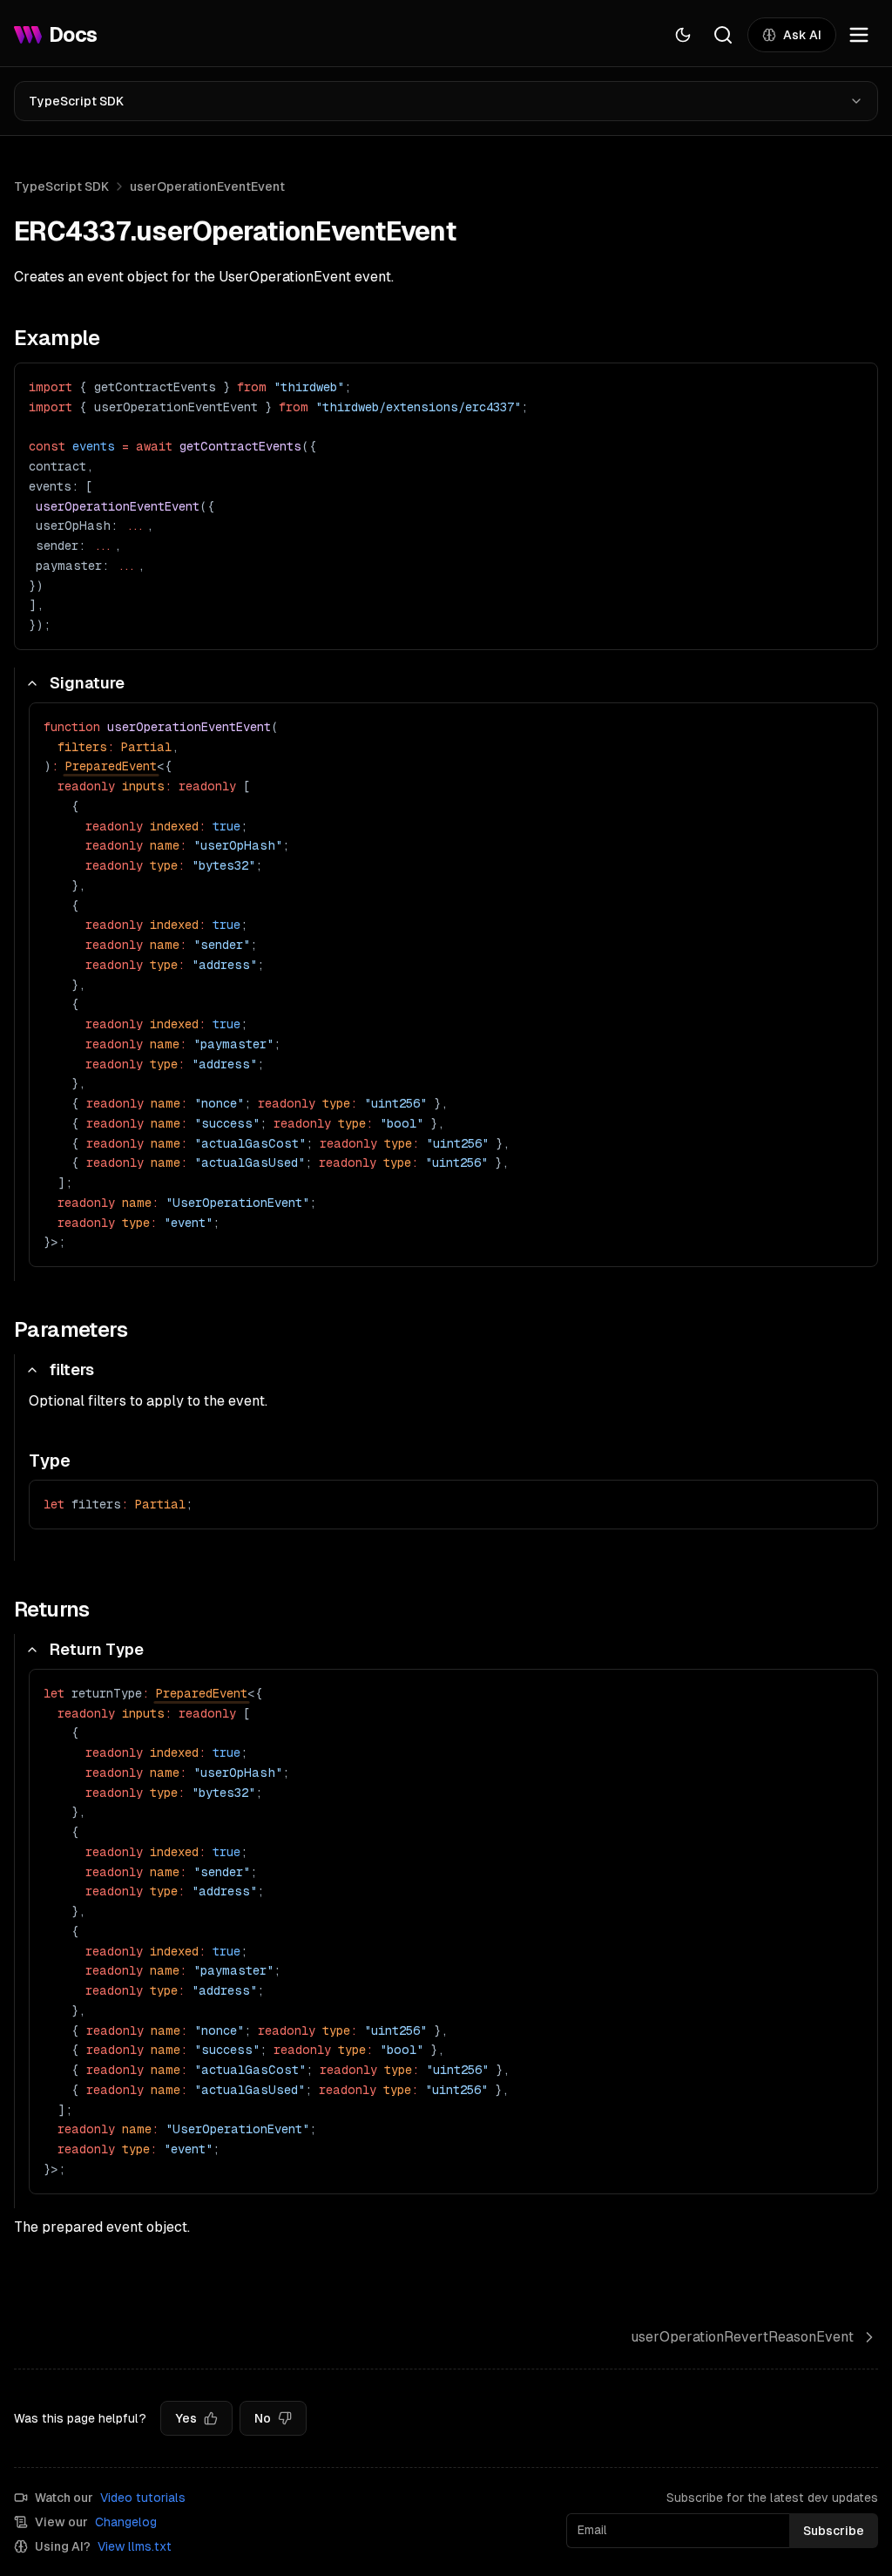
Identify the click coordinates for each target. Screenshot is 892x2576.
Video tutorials (143, 2498)
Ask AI (802, 35)
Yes (186, 2418)
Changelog (126, 2522)
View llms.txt (135, 2546)
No (263, 2418)
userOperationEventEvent (207, 186)
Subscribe (834, 2531)
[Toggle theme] (683, 35)
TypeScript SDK (76, 101)
